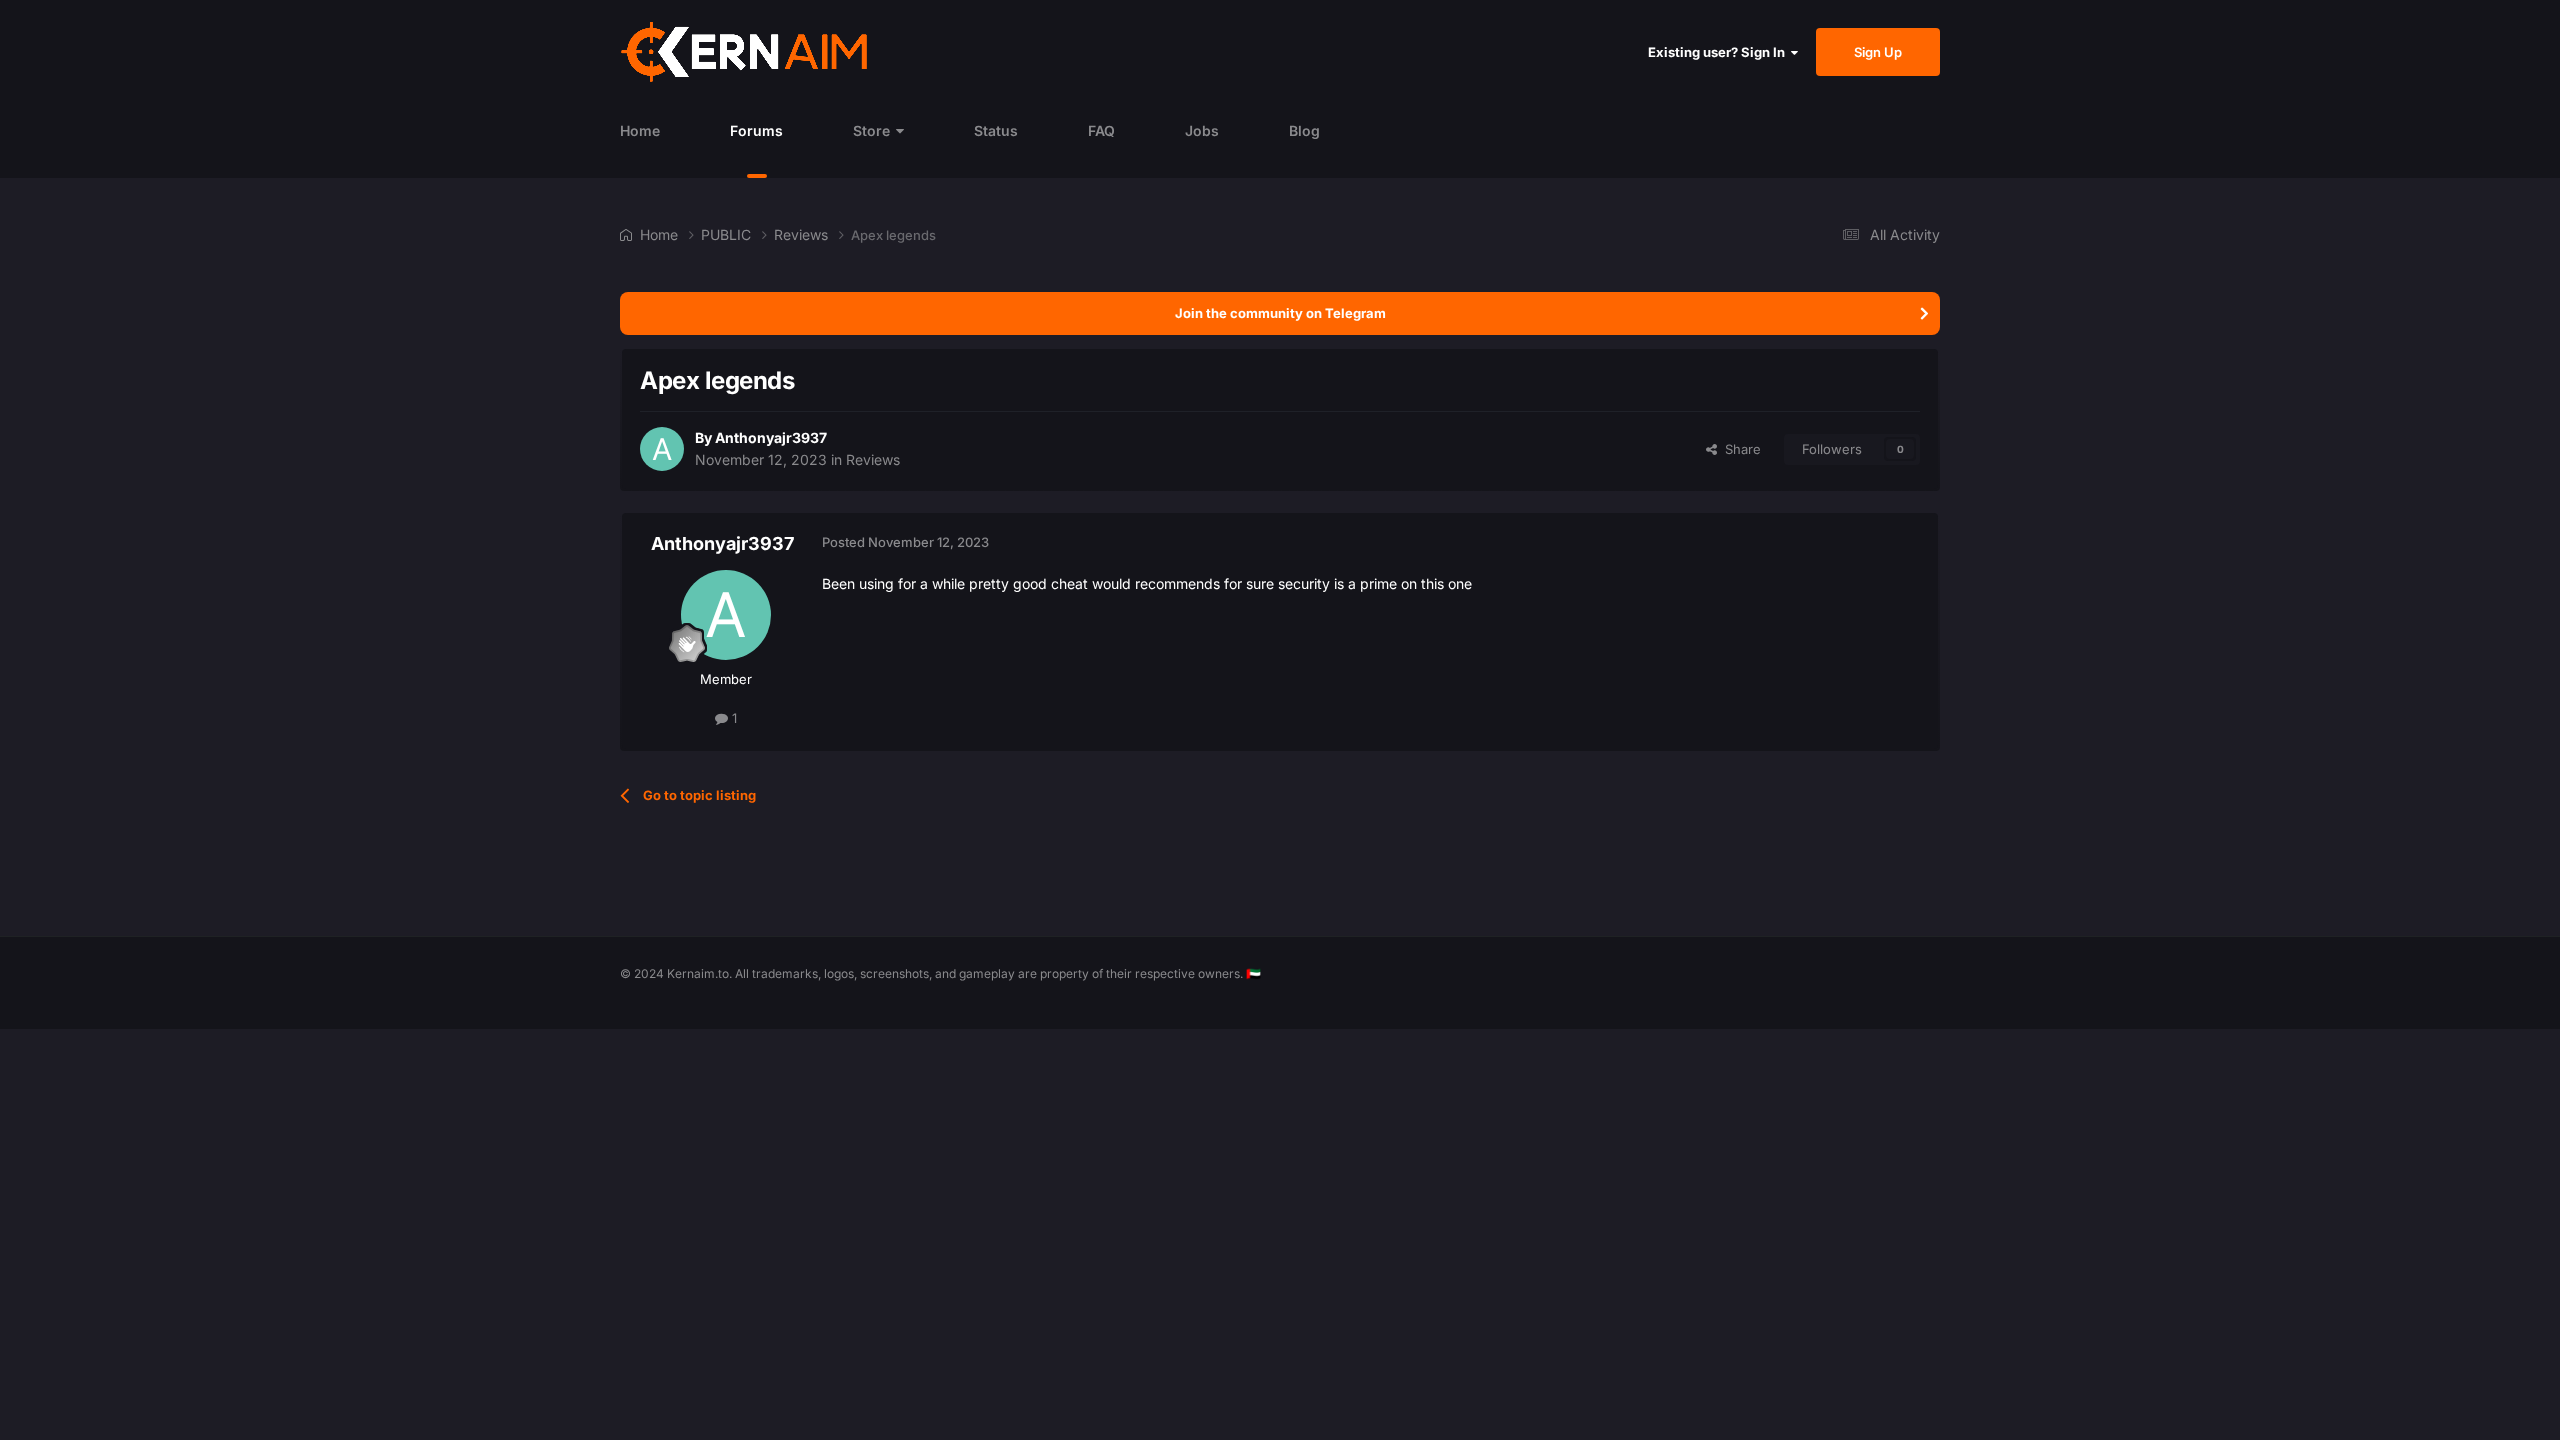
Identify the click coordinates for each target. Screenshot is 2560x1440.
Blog (1304, 130)
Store (871, 130)
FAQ (1101, 130)
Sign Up (1878, 52)
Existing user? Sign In (1719, 52)
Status (996, 130)
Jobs (1202, 130)
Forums (756, 130)
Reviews (873, 459)
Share (1739, 449)
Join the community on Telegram (1280, 313)
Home (640, 130)
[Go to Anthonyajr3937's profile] (662, 449)
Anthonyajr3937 (771, 437)
